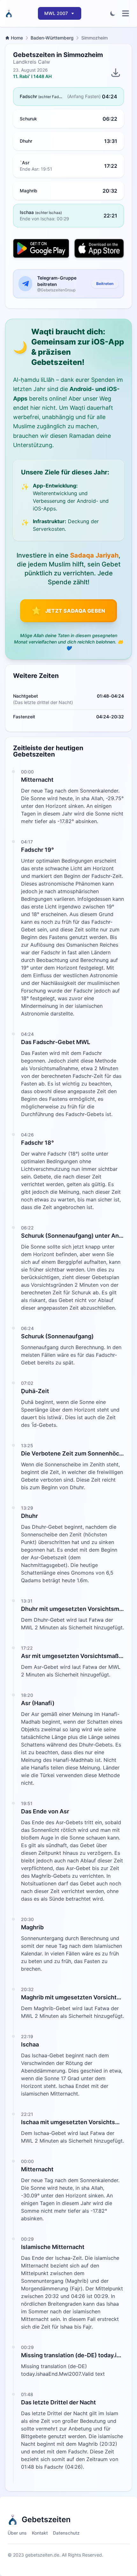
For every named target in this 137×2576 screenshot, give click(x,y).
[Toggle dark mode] (113, 13)
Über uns (17, 2533)
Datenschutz (66, 2533)
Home (17, 38)
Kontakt (40, 2533)
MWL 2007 (56, 13)
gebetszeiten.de (42, 2555)
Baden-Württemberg (52, 38)
